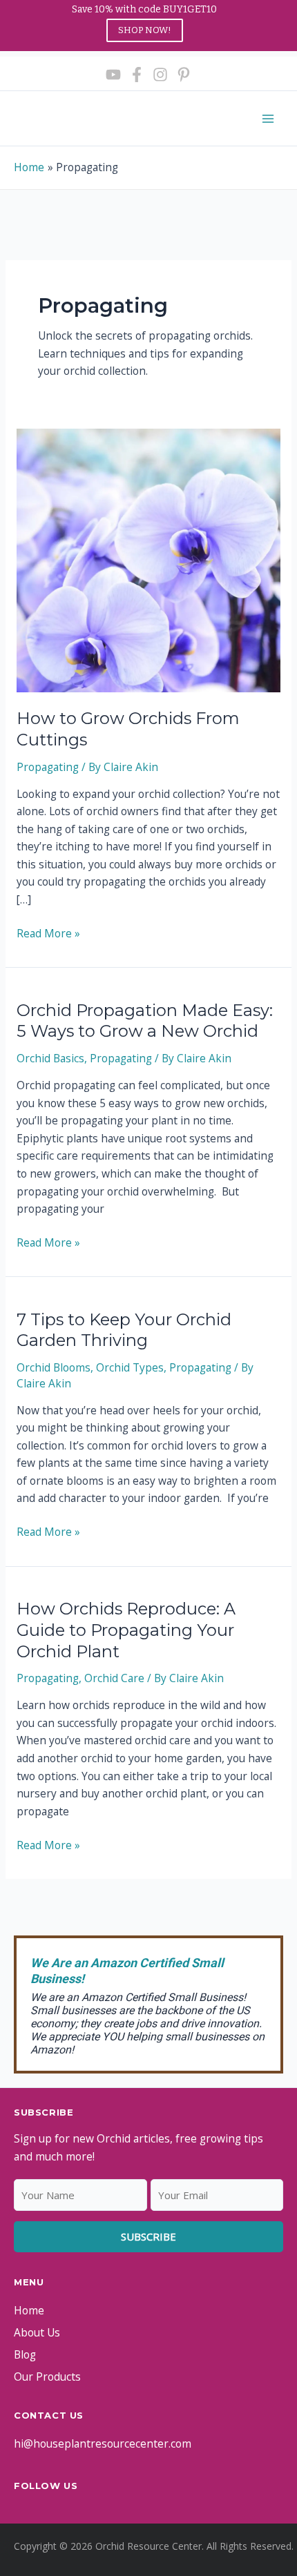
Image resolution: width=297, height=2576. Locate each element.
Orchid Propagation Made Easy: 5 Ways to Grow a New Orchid (145, 1021)
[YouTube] (113, 75)
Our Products (47, 2377)
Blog (25, 2354)
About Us (37, 2332)
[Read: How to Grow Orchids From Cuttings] (148, 559)
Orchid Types (130, 1367)
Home (29, 2310)
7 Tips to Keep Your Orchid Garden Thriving (124, 1330)
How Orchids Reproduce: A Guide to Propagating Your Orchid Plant (126, 1630)
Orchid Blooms (54, 1367)
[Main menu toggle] (268, 118)
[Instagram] (160, 75)
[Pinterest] (184, 75)
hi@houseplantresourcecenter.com (103, 2443)
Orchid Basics (50, 1058)
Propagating (48, 767)
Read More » (48, 934)
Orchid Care (114, 1678)
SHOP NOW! (145, 30)
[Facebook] (137, 75)
